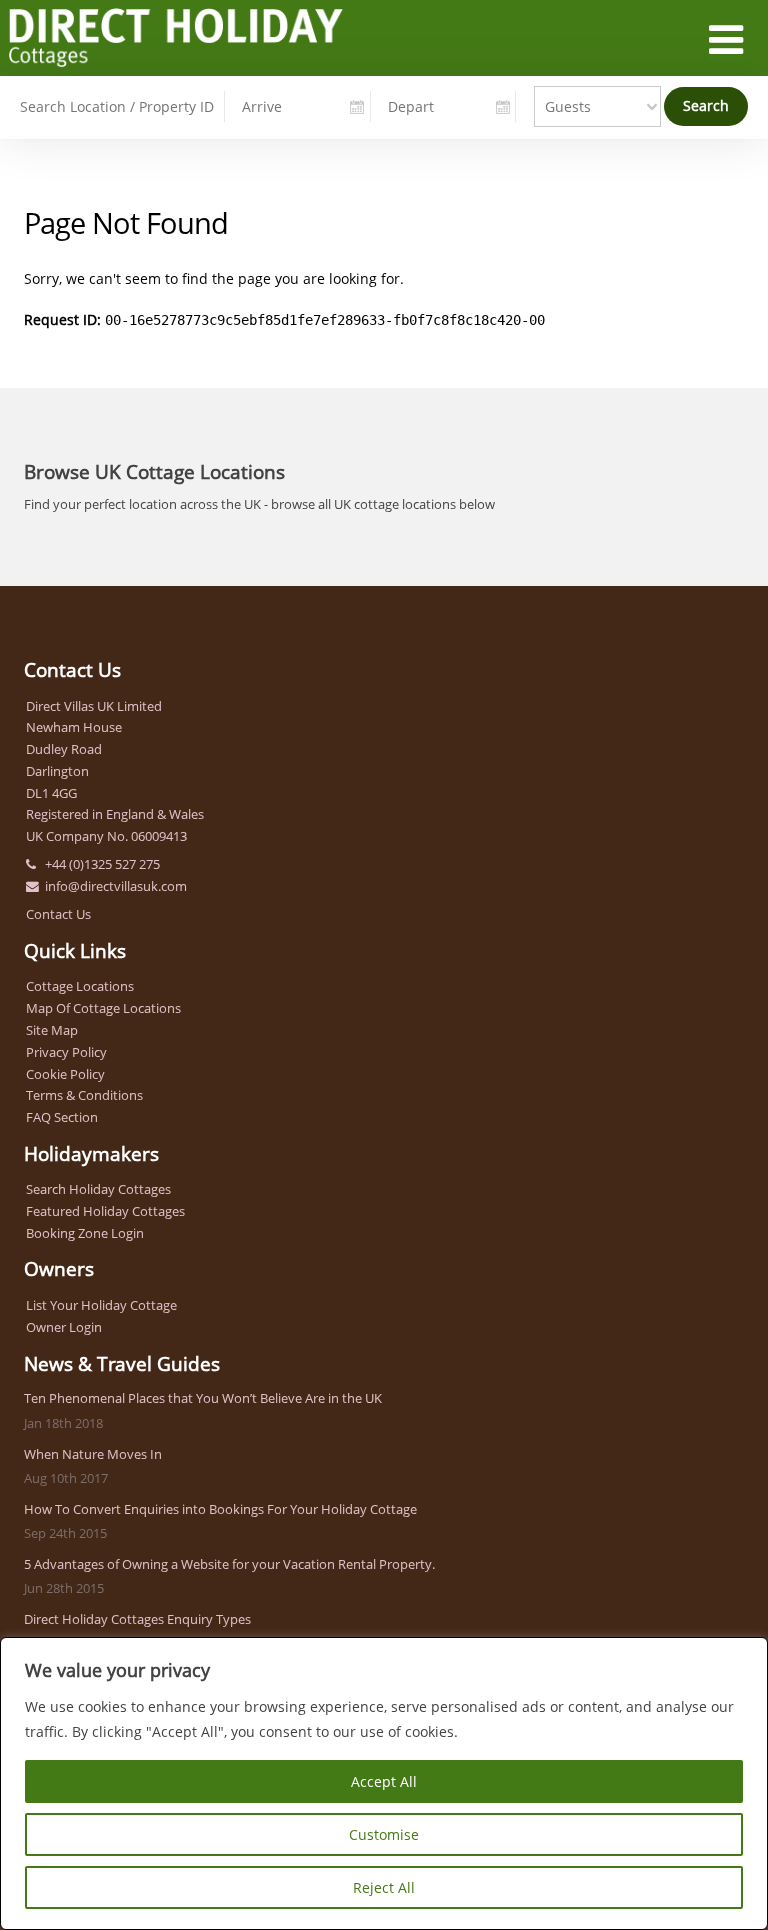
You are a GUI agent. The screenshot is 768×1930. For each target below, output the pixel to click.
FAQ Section (62, 1117)
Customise (384, 1834)
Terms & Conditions (84, 1095)
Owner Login (64, 1327)
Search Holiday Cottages (98, 1189)
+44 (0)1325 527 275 (102, 864)
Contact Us (58, 914)
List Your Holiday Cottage (101, 1305)
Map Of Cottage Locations (103, 1008)
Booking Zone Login (85, 1233)
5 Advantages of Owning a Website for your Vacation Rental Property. (229, 1564)
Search (706, 105)
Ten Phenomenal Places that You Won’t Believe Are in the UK (203, 1398)
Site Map (52, 1030)
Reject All (384, 1887)
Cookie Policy (65, 1074)
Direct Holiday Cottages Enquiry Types (137, 1619)
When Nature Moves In (93, 1454)
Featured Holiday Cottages (105, 1211)
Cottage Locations (80, 986)
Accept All (384, 1781)
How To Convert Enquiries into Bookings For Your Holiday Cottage (220, 1509)
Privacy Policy (66, 1052)
